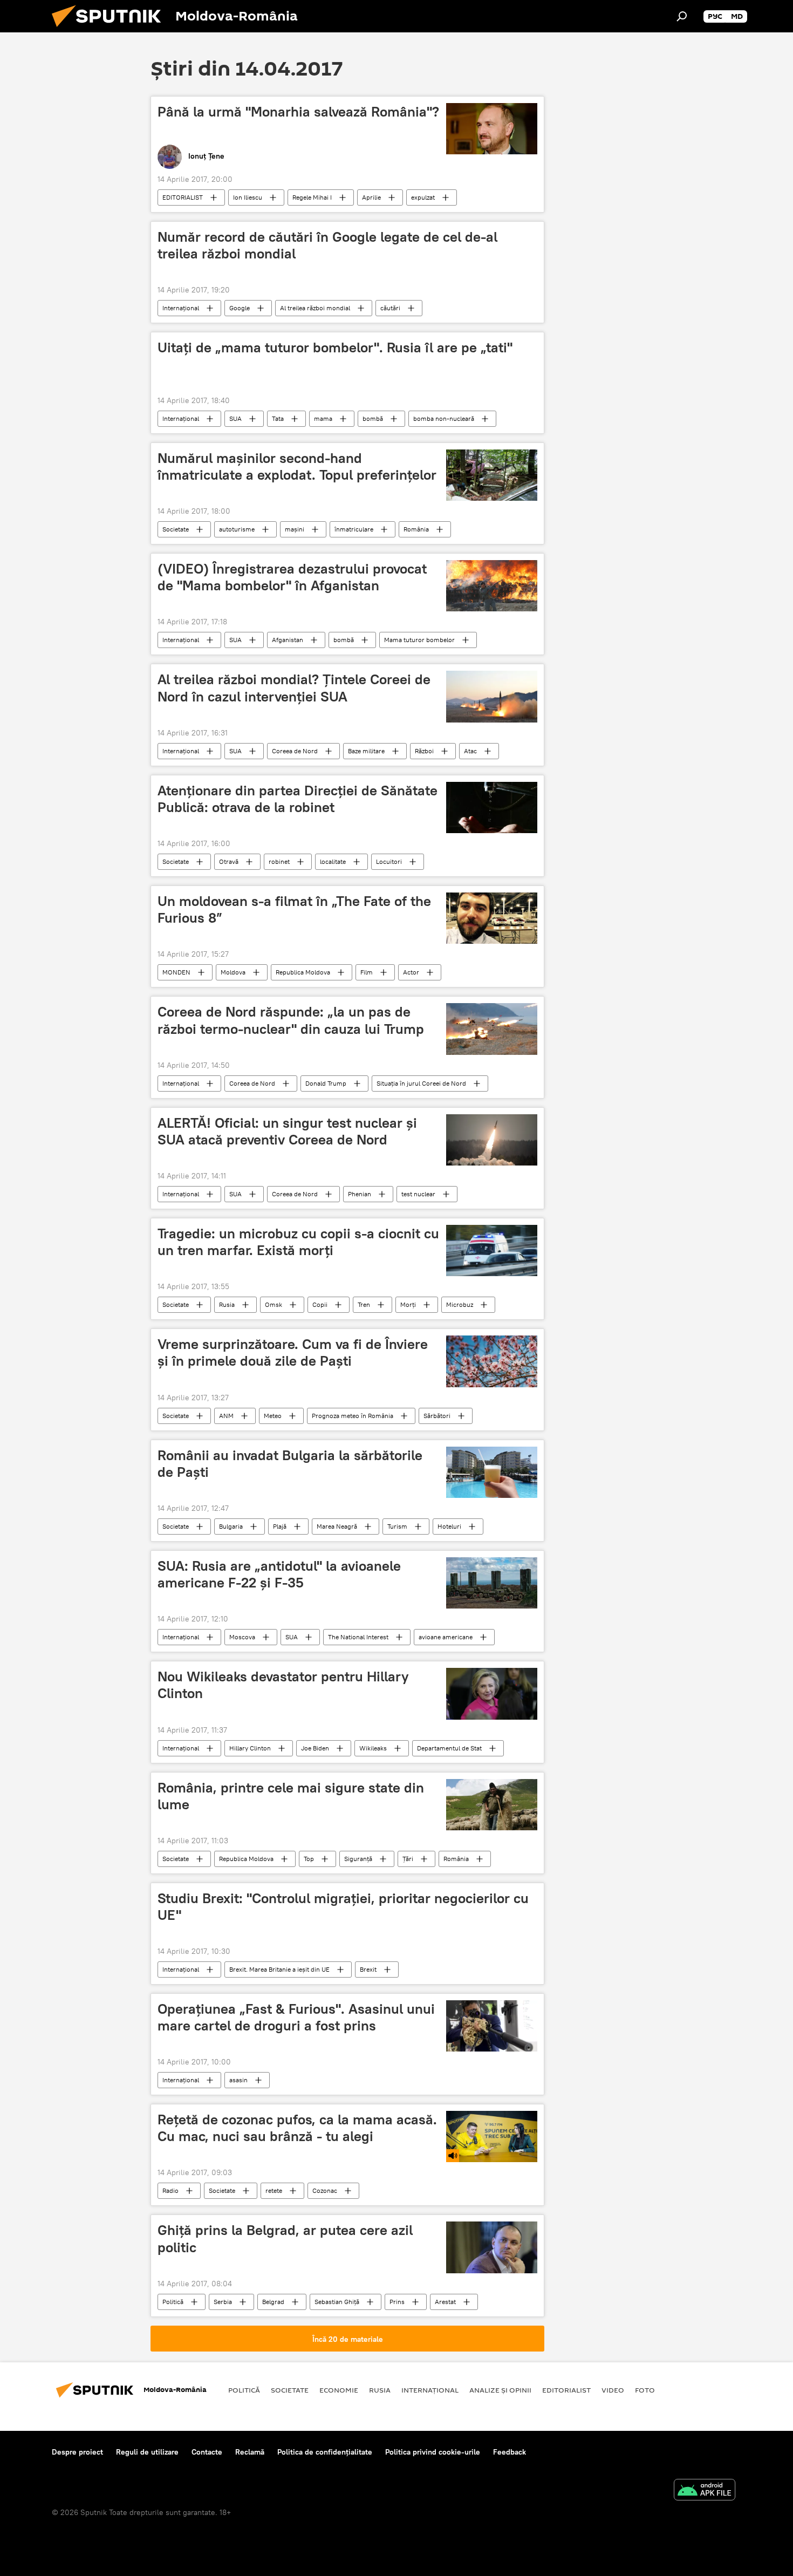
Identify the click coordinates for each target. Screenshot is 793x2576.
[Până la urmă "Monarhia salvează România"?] (492, 129)
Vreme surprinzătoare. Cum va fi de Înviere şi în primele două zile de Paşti (293, 1352)
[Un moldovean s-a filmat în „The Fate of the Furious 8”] (492, 918)
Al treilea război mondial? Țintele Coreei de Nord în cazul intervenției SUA (294, 688)
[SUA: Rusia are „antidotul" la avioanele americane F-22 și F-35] (492, 1583)
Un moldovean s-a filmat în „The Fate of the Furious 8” (294, 909)
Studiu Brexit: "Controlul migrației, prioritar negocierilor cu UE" (343, 1907)
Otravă (229, 861)
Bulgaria (231, 1526)
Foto (645, 2390)
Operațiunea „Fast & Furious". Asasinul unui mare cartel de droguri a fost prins (296, 2017)
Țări (408, 1859)
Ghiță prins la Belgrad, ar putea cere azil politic (285, 2238)
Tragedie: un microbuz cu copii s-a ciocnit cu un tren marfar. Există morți (298, 1242)
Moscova (242, 1637)
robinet (279, 861)
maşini (295, 529)
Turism (397, 1526)
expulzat (423, 197)
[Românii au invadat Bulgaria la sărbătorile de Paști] (492, 1472)
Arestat (445, 2302)
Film (367, 972)
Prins (397, 2302)
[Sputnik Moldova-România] (111, 30)
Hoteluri (449, 1526)
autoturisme (237, 529)
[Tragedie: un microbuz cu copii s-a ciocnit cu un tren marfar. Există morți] (492, 1250)
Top (309, 1859)
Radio (170, 2190)
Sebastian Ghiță (337, 2302)
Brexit (368, 1969)
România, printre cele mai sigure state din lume (291, 1796)
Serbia (223, 2302)
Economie (339, 2390)
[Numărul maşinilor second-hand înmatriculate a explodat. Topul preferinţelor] (492, 475)
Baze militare (366, 751)
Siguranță (358, 1859)
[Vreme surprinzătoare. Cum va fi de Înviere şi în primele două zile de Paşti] (492, 1361)
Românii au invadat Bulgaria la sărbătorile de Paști (290, 1464)
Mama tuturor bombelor (419, 640)
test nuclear (418, 1194)
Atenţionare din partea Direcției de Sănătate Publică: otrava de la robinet (298, 799)
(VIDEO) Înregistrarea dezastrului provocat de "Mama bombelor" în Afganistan (292, 577)
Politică (173, 2302)
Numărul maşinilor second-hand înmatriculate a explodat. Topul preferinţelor (297, 466)
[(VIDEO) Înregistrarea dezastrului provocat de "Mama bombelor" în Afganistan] (492, 586)
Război (424, 751)
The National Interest (358, 1637)
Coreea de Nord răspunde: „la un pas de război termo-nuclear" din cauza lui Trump (291, 1020)
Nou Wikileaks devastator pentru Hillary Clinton (283, 1685)
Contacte (207, 2452)
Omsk (274, 1304)
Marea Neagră (337, 1526)
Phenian (360, 1194)
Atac (470, 751)
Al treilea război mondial (315, 308)
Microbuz (460, 1304)
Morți (408, 1304)
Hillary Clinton (250, 1748)
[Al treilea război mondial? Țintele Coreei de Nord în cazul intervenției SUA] (492, 696)
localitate (333, 861)
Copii (320, 1304)
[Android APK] (705, 2491)
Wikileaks (373, 1748)
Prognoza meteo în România (353, 1416)
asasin (238, 2080)
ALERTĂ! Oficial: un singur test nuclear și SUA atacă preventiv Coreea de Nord (287, 1131)
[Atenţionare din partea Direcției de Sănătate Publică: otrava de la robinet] (492, 807)
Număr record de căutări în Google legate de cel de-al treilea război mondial (327, 245)
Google (240, 308)
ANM (226, 1416)
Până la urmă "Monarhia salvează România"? (298, 112)
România (416, 529)
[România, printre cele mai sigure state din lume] (492, 1805)
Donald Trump (326, 1083)
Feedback (510, 2452)
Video (613, 2390)
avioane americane (446, 1637)
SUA (235, 418)
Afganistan (288, 640)
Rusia (227, 1304)
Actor (411, 972)
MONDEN (176, 972)
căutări (390, 308)
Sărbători (437, 1416)
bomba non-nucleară (444, 418)
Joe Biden (315, 1748)
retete (274, 2190)
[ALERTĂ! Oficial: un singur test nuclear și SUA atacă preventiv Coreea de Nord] (492, 1140)
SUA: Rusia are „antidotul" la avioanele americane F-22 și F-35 (279, 1574)
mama (323, 418)
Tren (364, 1304)
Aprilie (371, 197)
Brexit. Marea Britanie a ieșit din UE (279, 1969)
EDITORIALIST (183, 197)
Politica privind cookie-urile (433, 2452)
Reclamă (250, 2452)
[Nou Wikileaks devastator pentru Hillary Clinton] (492, 1694)
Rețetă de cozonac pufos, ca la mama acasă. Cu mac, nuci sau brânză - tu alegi (297, 2128)
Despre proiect (77, 2452)
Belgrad (273, 2302)
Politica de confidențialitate (325, 2452)
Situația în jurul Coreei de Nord (421, 1083)
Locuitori (389, 861)
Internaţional (181, 308)
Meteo (273, 1416)
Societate (176, 529)
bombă (373, 418)
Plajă (280, 1526)
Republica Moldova (303, 972)
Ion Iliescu (248, 197)
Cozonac (325, 2190)
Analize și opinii (500, 2390)
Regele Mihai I (312, 197)
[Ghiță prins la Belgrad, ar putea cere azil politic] (492, 2247)
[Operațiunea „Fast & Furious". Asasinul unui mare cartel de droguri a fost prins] (492, 2026)
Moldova (233, 972)
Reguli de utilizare (147, 2452)
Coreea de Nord (295, 751)
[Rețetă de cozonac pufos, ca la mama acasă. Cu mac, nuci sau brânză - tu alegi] (492, 2137)
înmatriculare (354, 529)
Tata (278, 418)
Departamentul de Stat (449, 1748)
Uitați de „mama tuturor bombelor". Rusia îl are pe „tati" (335, 347)
